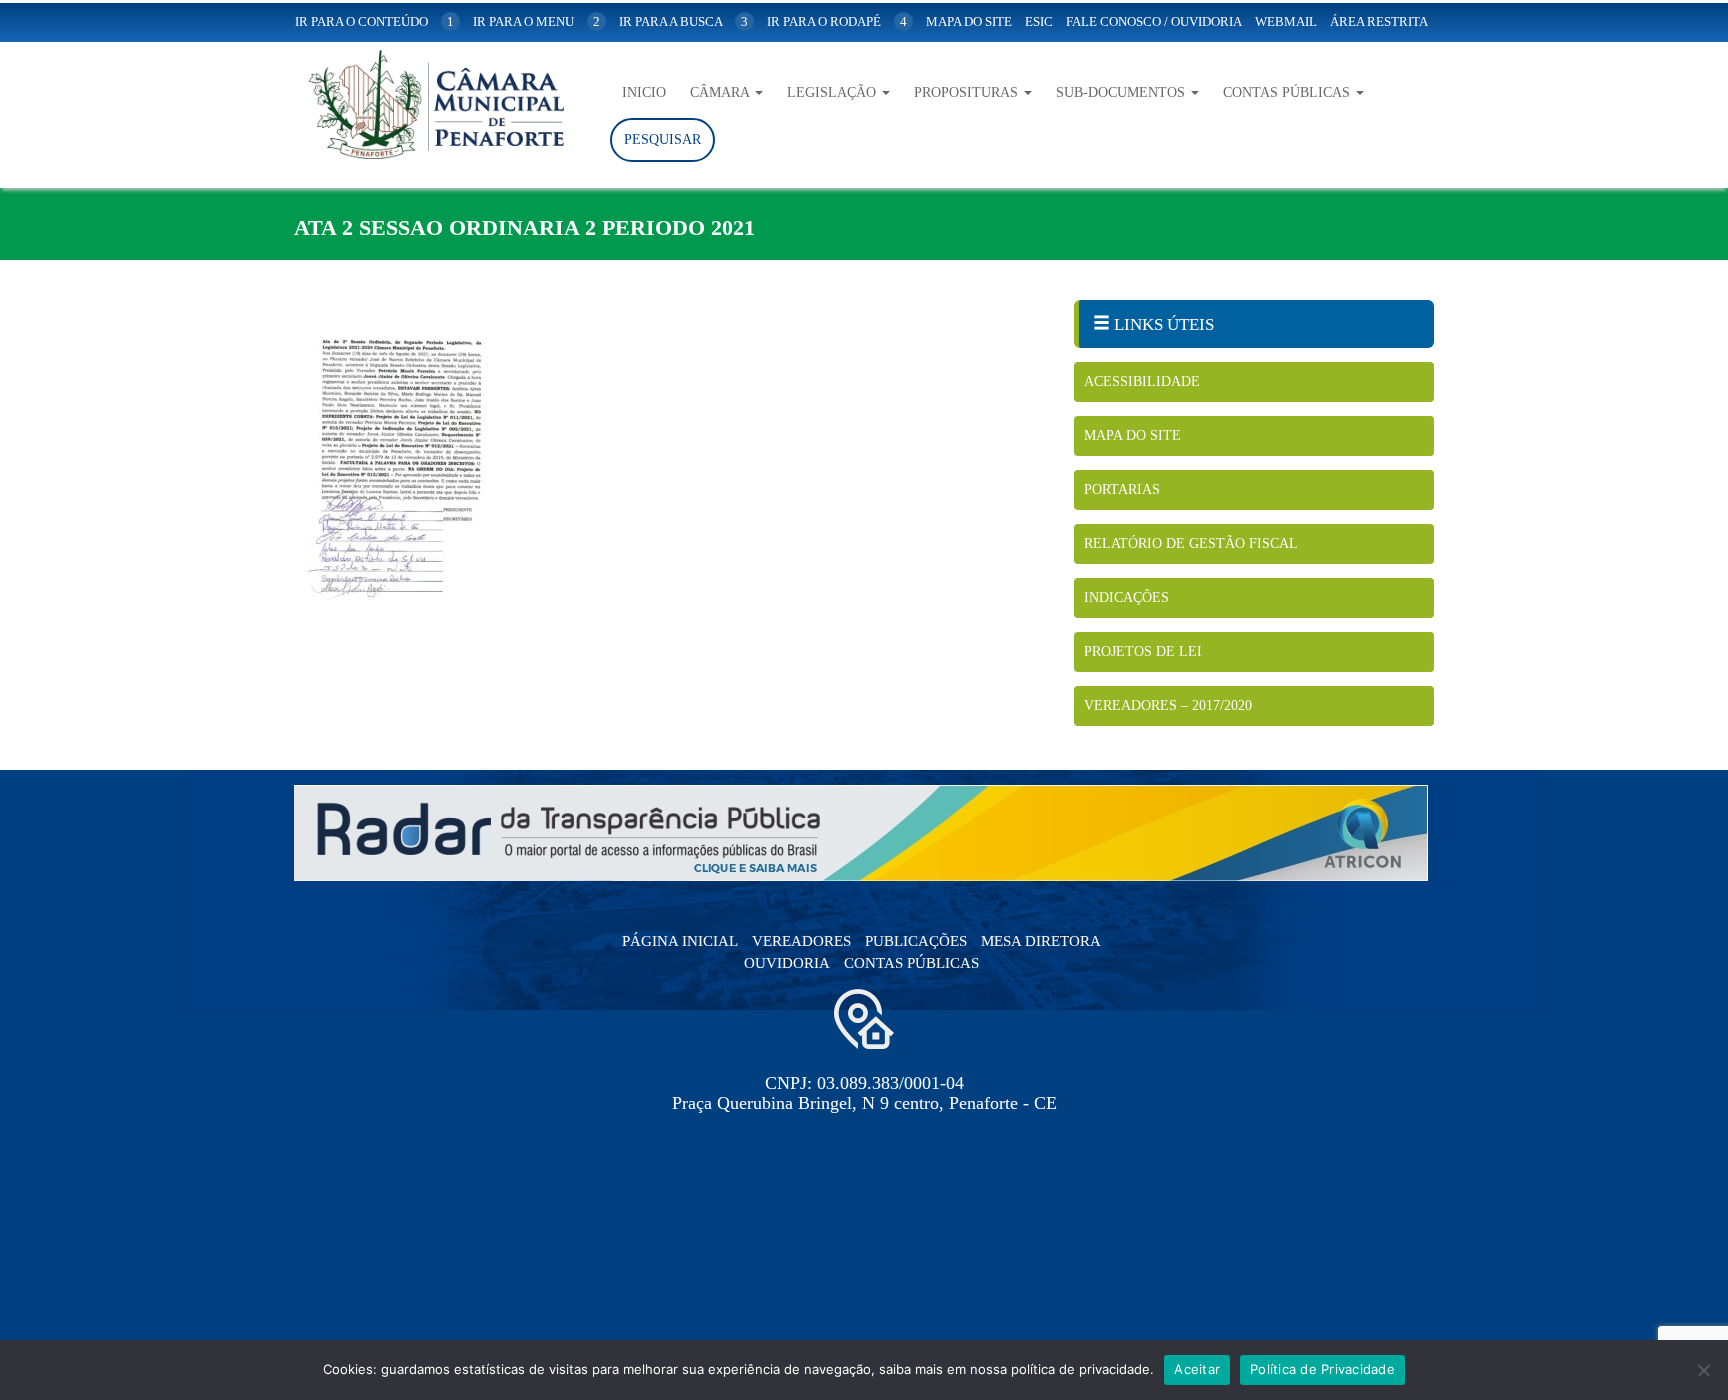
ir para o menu (536, 21)
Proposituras (968, 92)
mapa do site (969, 21)
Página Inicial (680, 941)
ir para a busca (683, 21)
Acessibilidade (1142, 381)
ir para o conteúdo (374, 21)
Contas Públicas (1288, 92)
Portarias (1122, 489)
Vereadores (801, 941)
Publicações (916, 941)
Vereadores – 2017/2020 (1168, 705)
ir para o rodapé (837, 21)
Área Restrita (1379, 21)
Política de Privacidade (1322, 1369)
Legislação (833, 92)
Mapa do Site (1132, 435)
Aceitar (1197, 1369)
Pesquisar (662, 139)
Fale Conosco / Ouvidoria (1154, 21)
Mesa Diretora (1041, 941)
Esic (1039, 21)
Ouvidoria (787, 963)
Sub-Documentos (1122, 92)
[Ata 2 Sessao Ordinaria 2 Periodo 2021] (669, 465)
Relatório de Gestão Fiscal (1191, 543)
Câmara (721, 92)
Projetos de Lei (1143, 651)
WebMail (1286, 21)
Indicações (1126, 597)
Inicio (644, 92)
